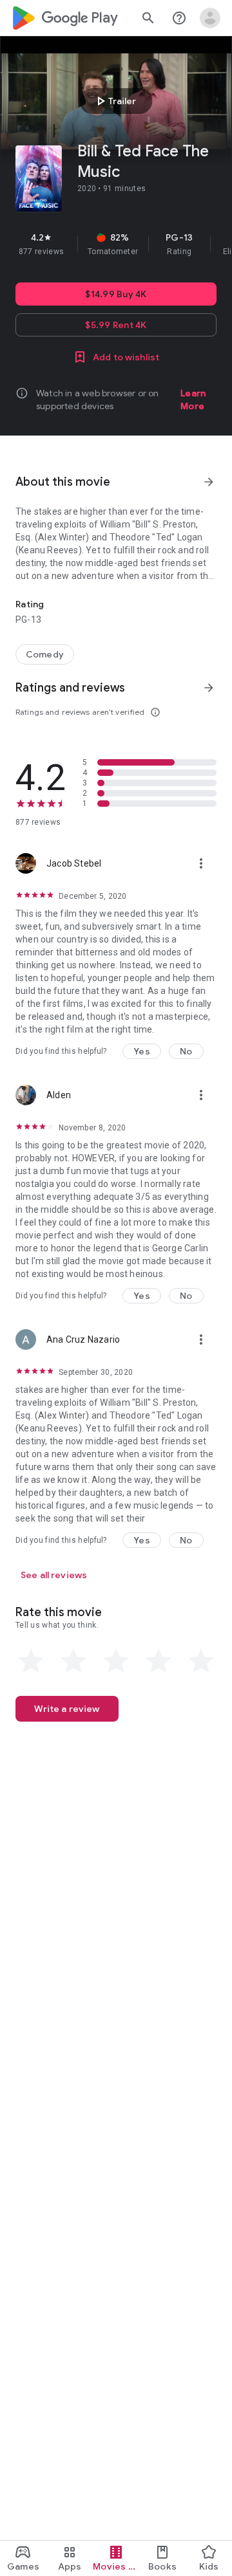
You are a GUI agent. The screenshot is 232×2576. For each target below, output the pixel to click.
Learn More (193, 400)
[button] (142, 1051)
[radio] (31, 1661)
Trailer (114, 101)
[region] (116, 244)
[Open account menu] (210, 18)
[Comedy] (45, 654)
